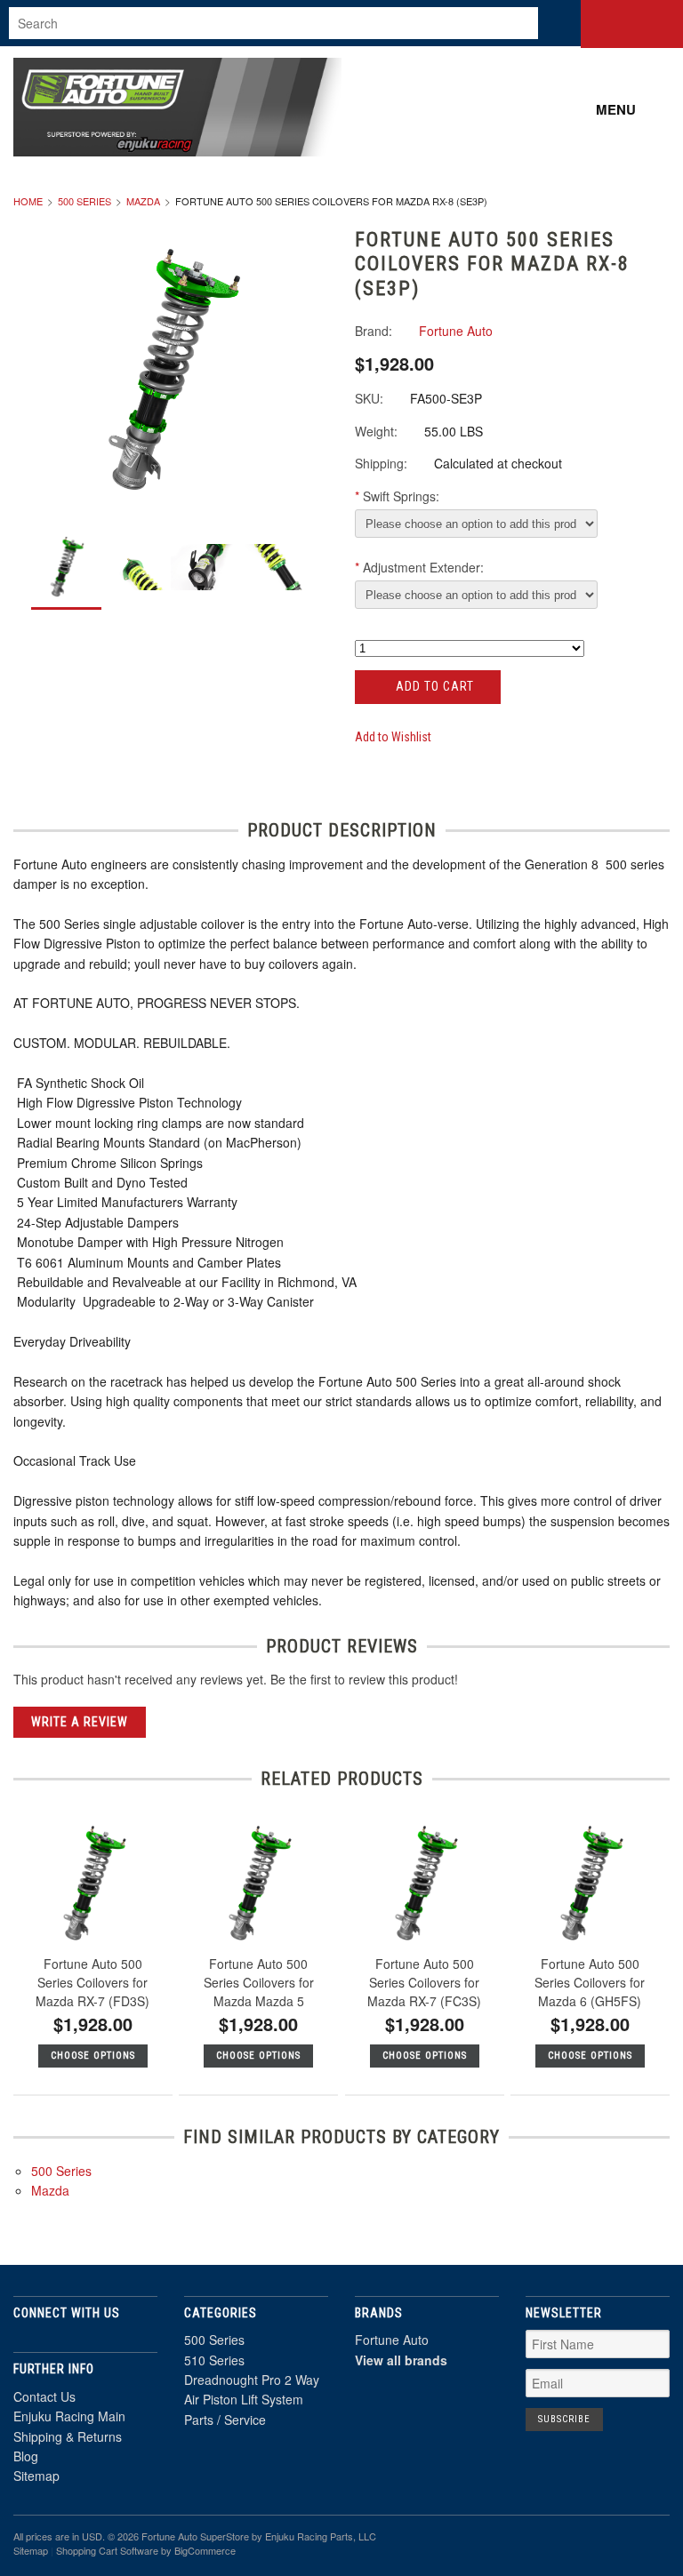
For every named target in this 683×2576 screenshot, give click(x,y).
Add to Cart (433, 686)
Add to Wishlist (393, 737)
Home (28, 201)
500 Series (84, 201)
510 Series (214, 2360)
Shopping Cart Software (107, 2550)
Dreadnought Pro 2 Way (252, 2380)
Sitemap (36, 2476)
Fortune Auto (392, 2340)
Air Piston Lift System (244, 2399)
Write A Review (80, 1722)
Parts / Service (225, 2420)
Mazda (143, 201)
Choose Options (93, 2056)
